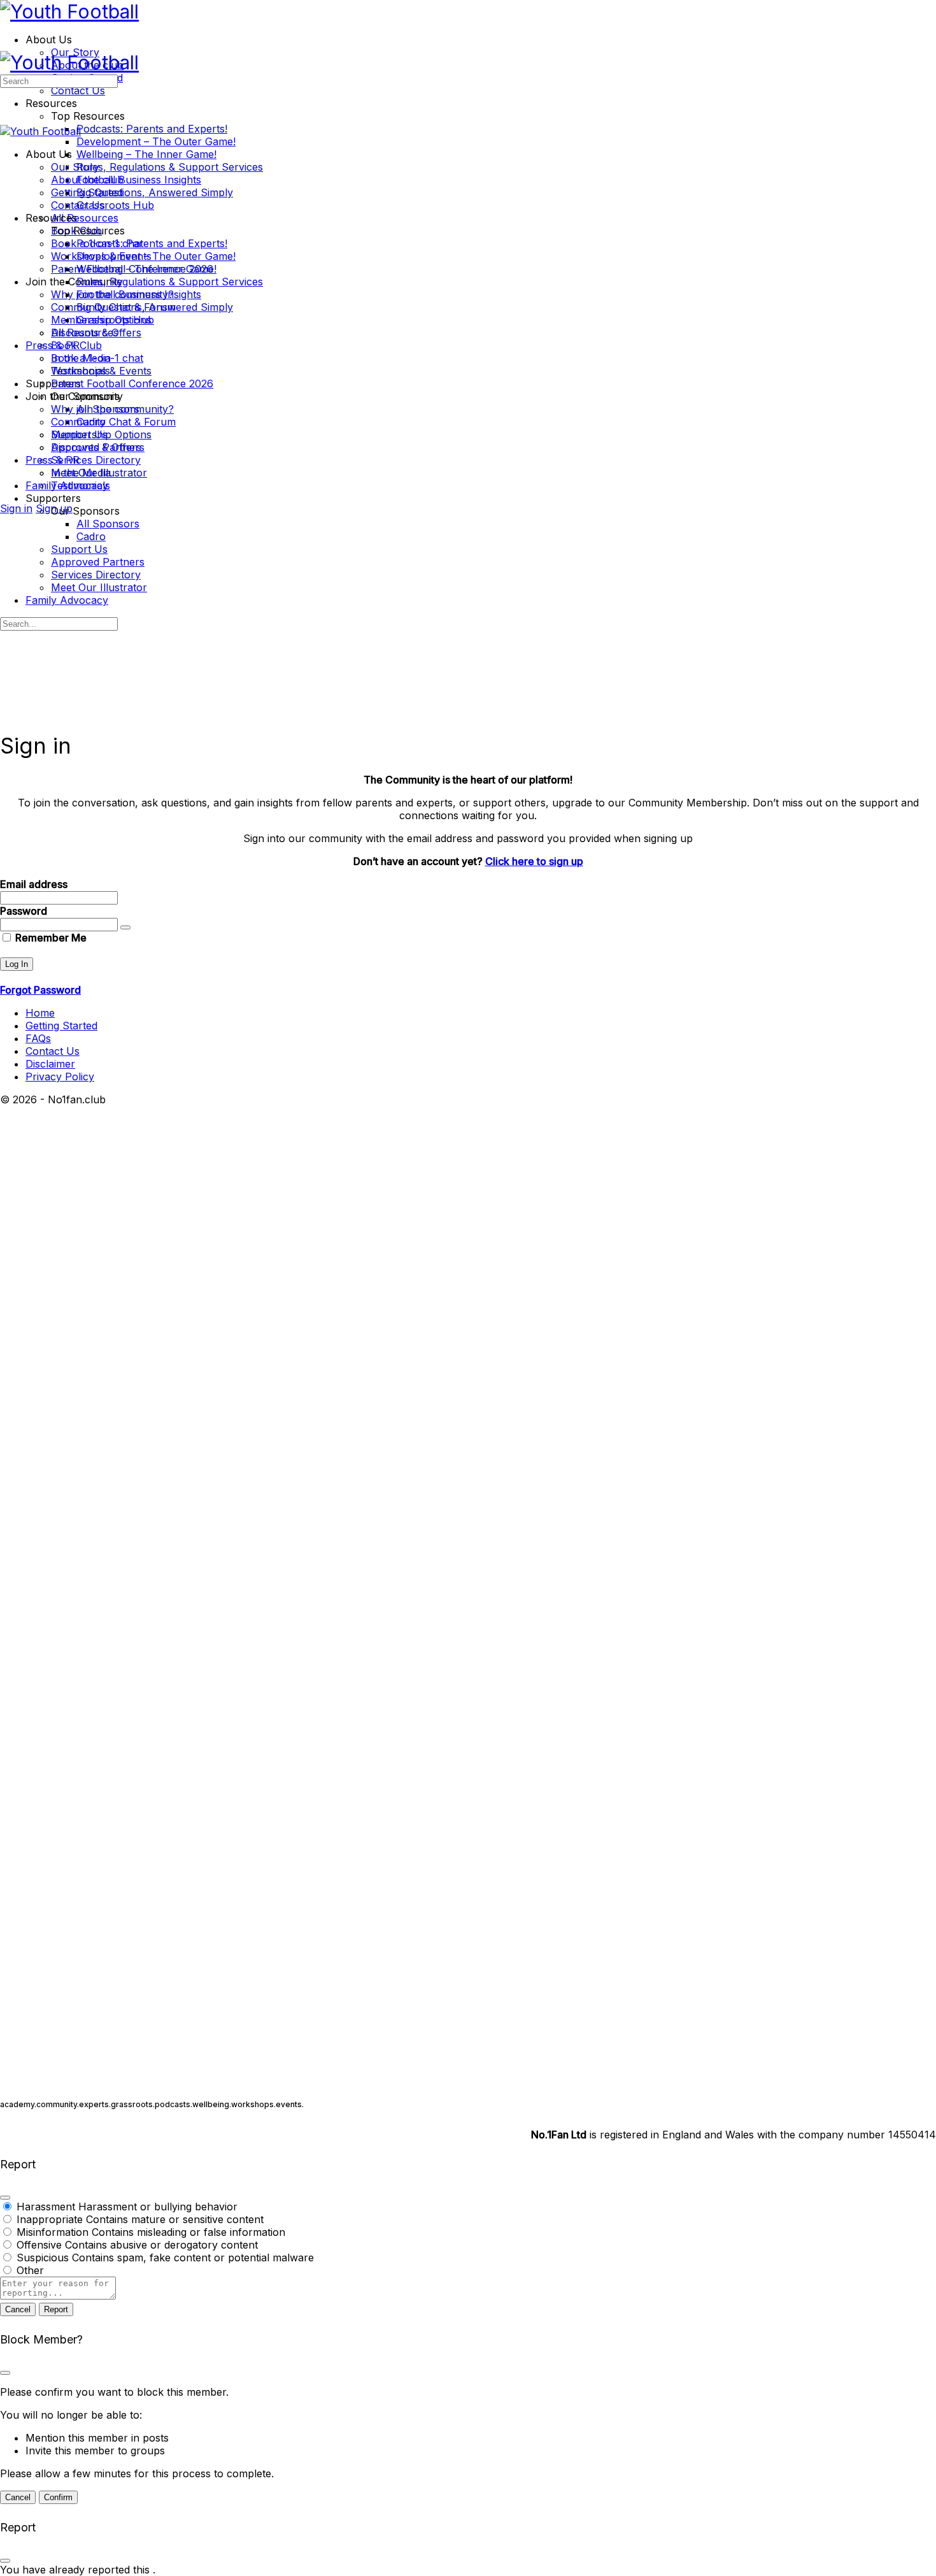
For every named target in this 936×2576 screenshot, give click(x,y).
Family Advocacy (67, 600)
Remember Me (50, 938)
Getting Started (87, 192)
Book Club (76, 345)
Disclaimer (50, 1064)
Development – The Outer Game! (156, 256)
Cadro (91, 536)
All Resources (85, 333)
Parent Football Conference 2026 (132, 383)
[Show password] (125, 927)
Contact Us (78, 205)
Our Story (75, 167)
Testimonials (81, 485)
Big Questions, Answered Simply (155, 307)
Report (56, 2309)
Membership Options (101, 434)
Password (24, 911)
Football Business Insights (139, 294)
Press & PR (53, 460)
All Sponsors (108, 524)
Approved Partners (98, 562)
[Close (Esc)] (5, 2198)
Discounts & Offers (96, 447)
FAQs (38, 1038)
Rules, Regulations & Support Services (170, 282)
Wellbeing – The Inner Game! (146, 269)
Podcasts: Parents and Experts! (152, 243)
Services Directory (96, 575)
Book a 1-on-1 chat (97, 358)
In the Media (81, 473)
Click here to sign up (534, 861)
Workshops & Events (101, 371)
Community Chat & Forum (113, 422)
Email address (34, 884)
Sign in (16, 508)
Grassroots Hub (115, 320)
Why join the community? (112, 409)
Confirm (58, 2497)
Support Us (79, 549)
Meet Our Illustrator (99, 587)
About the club (87, 180)
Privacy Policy (60, 1077)
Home (40, 1013)
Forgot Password (40, 990)
